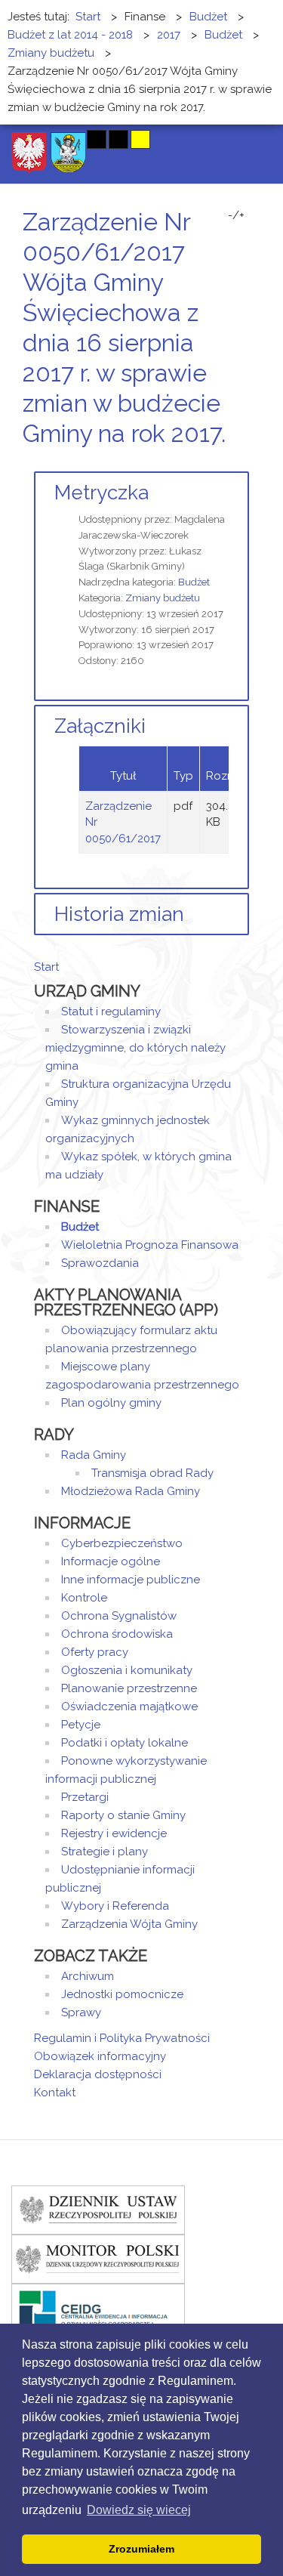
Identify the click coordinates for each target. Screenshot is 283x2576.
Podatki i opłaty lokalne (125, 1743)
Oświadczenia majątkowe (129, 1707)
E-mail (245, 462)
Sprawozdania (100, 1263)
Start (46, 967)
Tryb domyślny (40, 139)
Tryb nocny (66, 139)
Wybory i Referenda (115, 1906)
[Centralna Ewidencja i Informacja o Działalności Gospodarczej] (98, 2307)
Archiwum (88, 1976)
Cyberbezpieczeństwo (122, 1543)
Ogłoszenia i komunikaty (127, 1670)
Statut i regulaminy (111, 1012)
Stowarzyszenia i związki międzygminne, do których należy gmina (135, 1048)
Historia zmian (119, 914)
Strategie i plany (105, 1852)
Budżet (194, 582)
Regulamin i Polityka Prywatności (122, 2038)
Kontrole (84, 1598)
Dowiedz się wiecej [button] (139, 2510)
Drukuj (226, 462)
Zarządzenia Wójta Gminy (129, 1924)
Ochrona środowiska (117, 1634)
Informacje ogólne (111, 1561)
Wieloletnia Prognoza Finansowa (150, 1245)
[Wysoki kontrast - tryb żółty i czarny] (140, 139)
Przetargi (85, 1797)
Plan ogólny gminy (111, 1403)
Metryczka (102, 493)
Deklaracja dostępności (98, 2074)
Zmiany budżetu (163, 598)
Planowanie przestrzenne (129, 1688)
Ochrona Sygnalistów (119, 1616)
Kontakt (55, 2093)
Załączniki (100, 726)
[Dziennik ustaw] (98, 2209)
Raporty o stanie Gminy (123, 1815)
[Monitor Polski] (98, 2258)
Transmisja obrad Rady (152, 1473)
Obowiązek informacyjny (100, 2056)
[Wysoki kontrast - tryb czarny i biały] (97, 139)
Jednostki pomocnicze (122, 1994)
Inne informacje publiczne (131, 1580)
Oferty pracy (95, 1652)
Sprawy (81, 2012)
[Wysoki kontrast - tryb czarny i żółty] (118, 139)
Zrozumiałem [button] (141, 2549)
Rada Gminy (94, 1455)
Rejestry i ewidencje (114, 1833)
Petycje (81, 1725)
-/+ (236, 215)
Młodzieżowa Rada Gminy (131, 1491)
